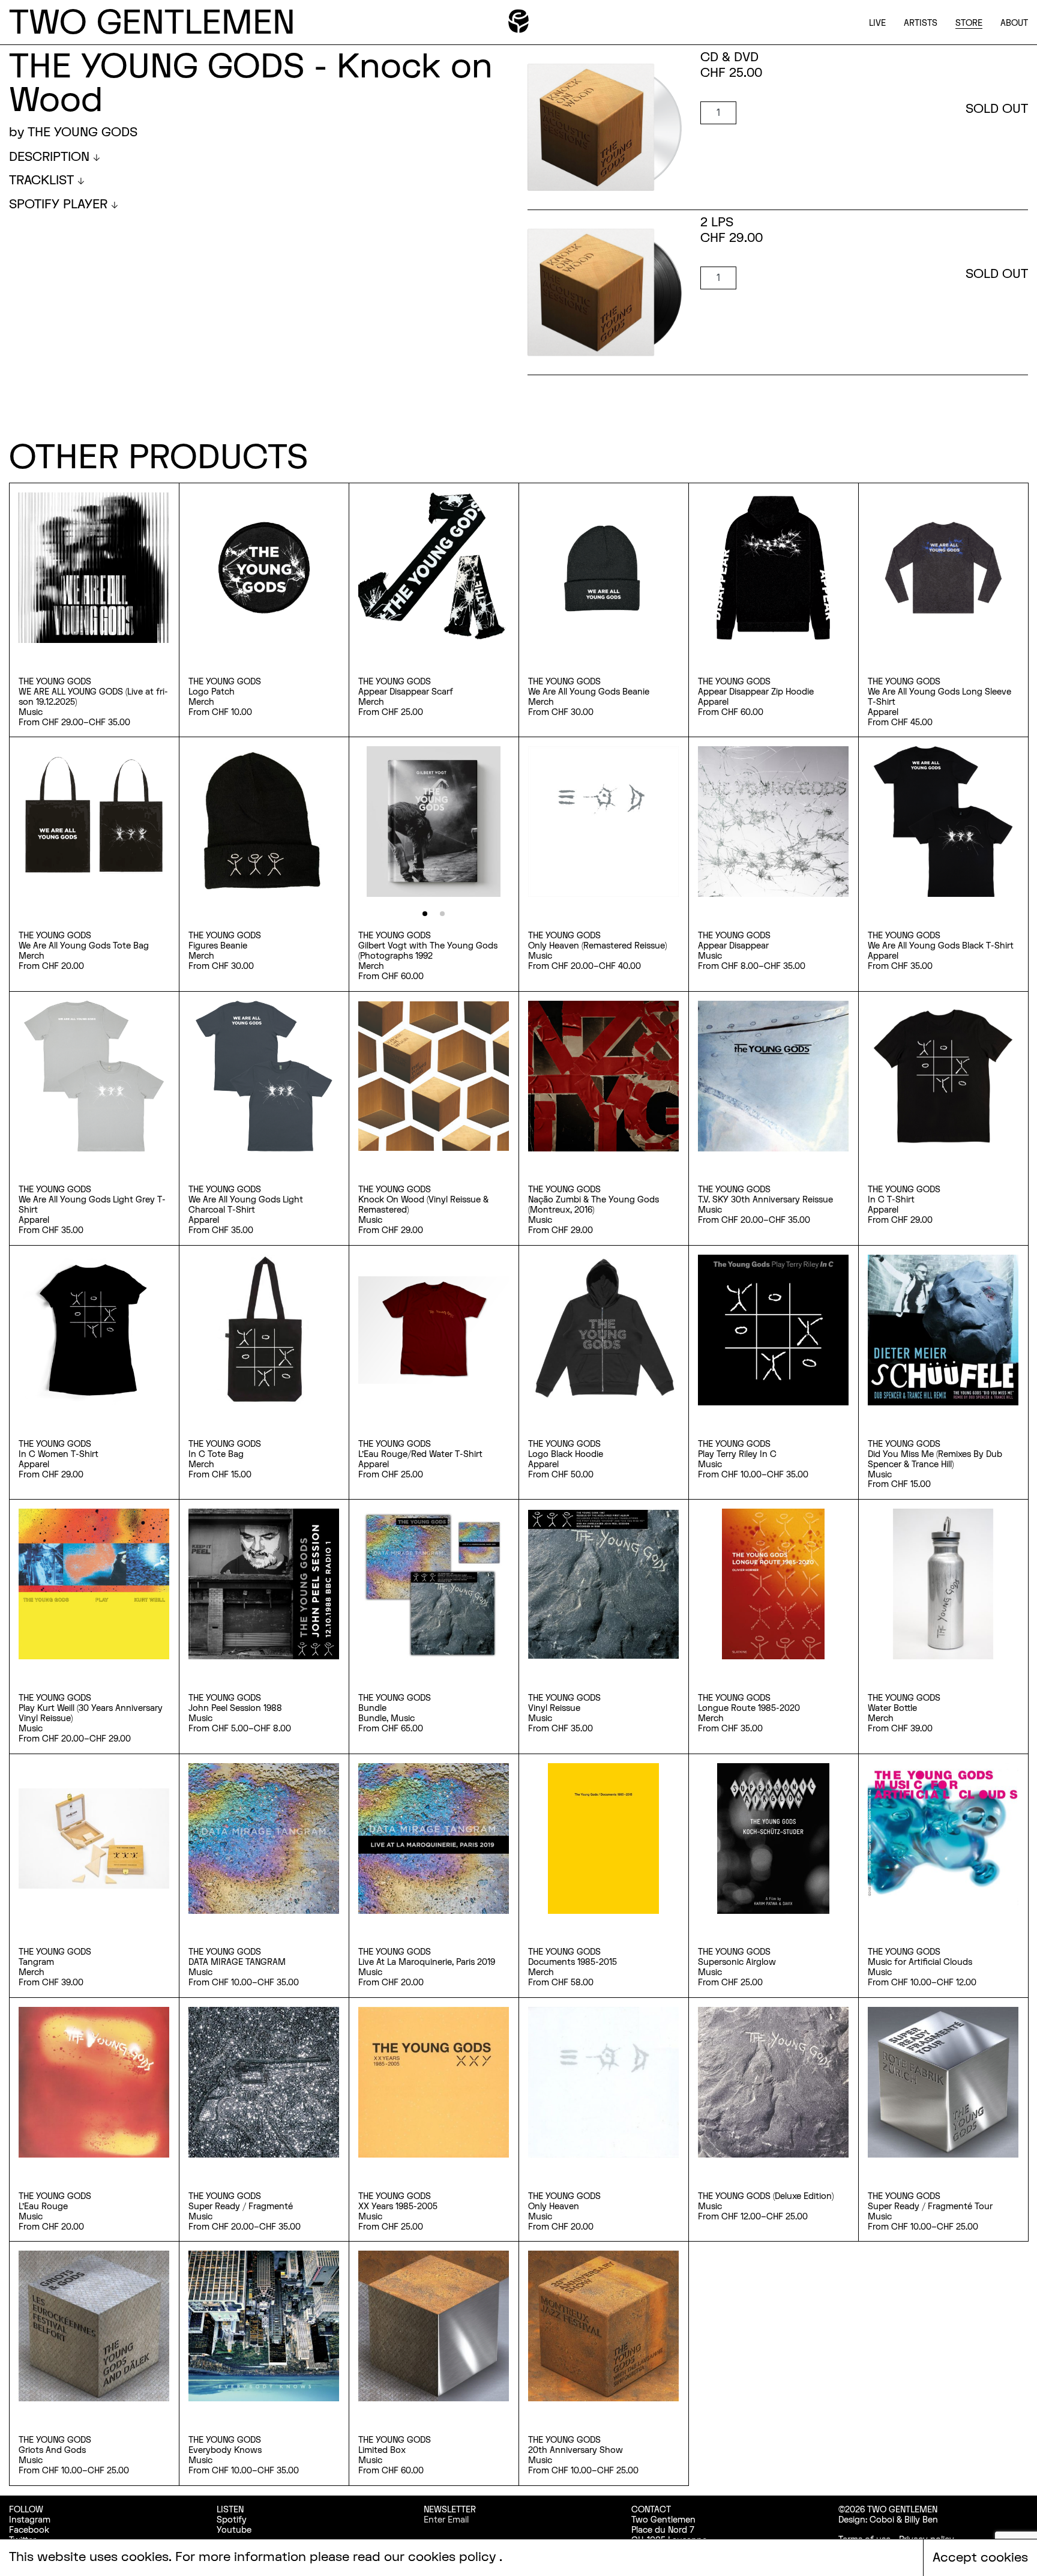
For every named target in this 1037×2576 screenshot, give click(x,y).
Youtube (234, 2530)
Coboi (882, 2520)
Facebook (29, 2530)
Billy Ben (921, 2520)
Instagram (30, 2520)
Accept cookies (980, 2558)
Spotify (232, 2520)
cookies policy (454, 2557)
